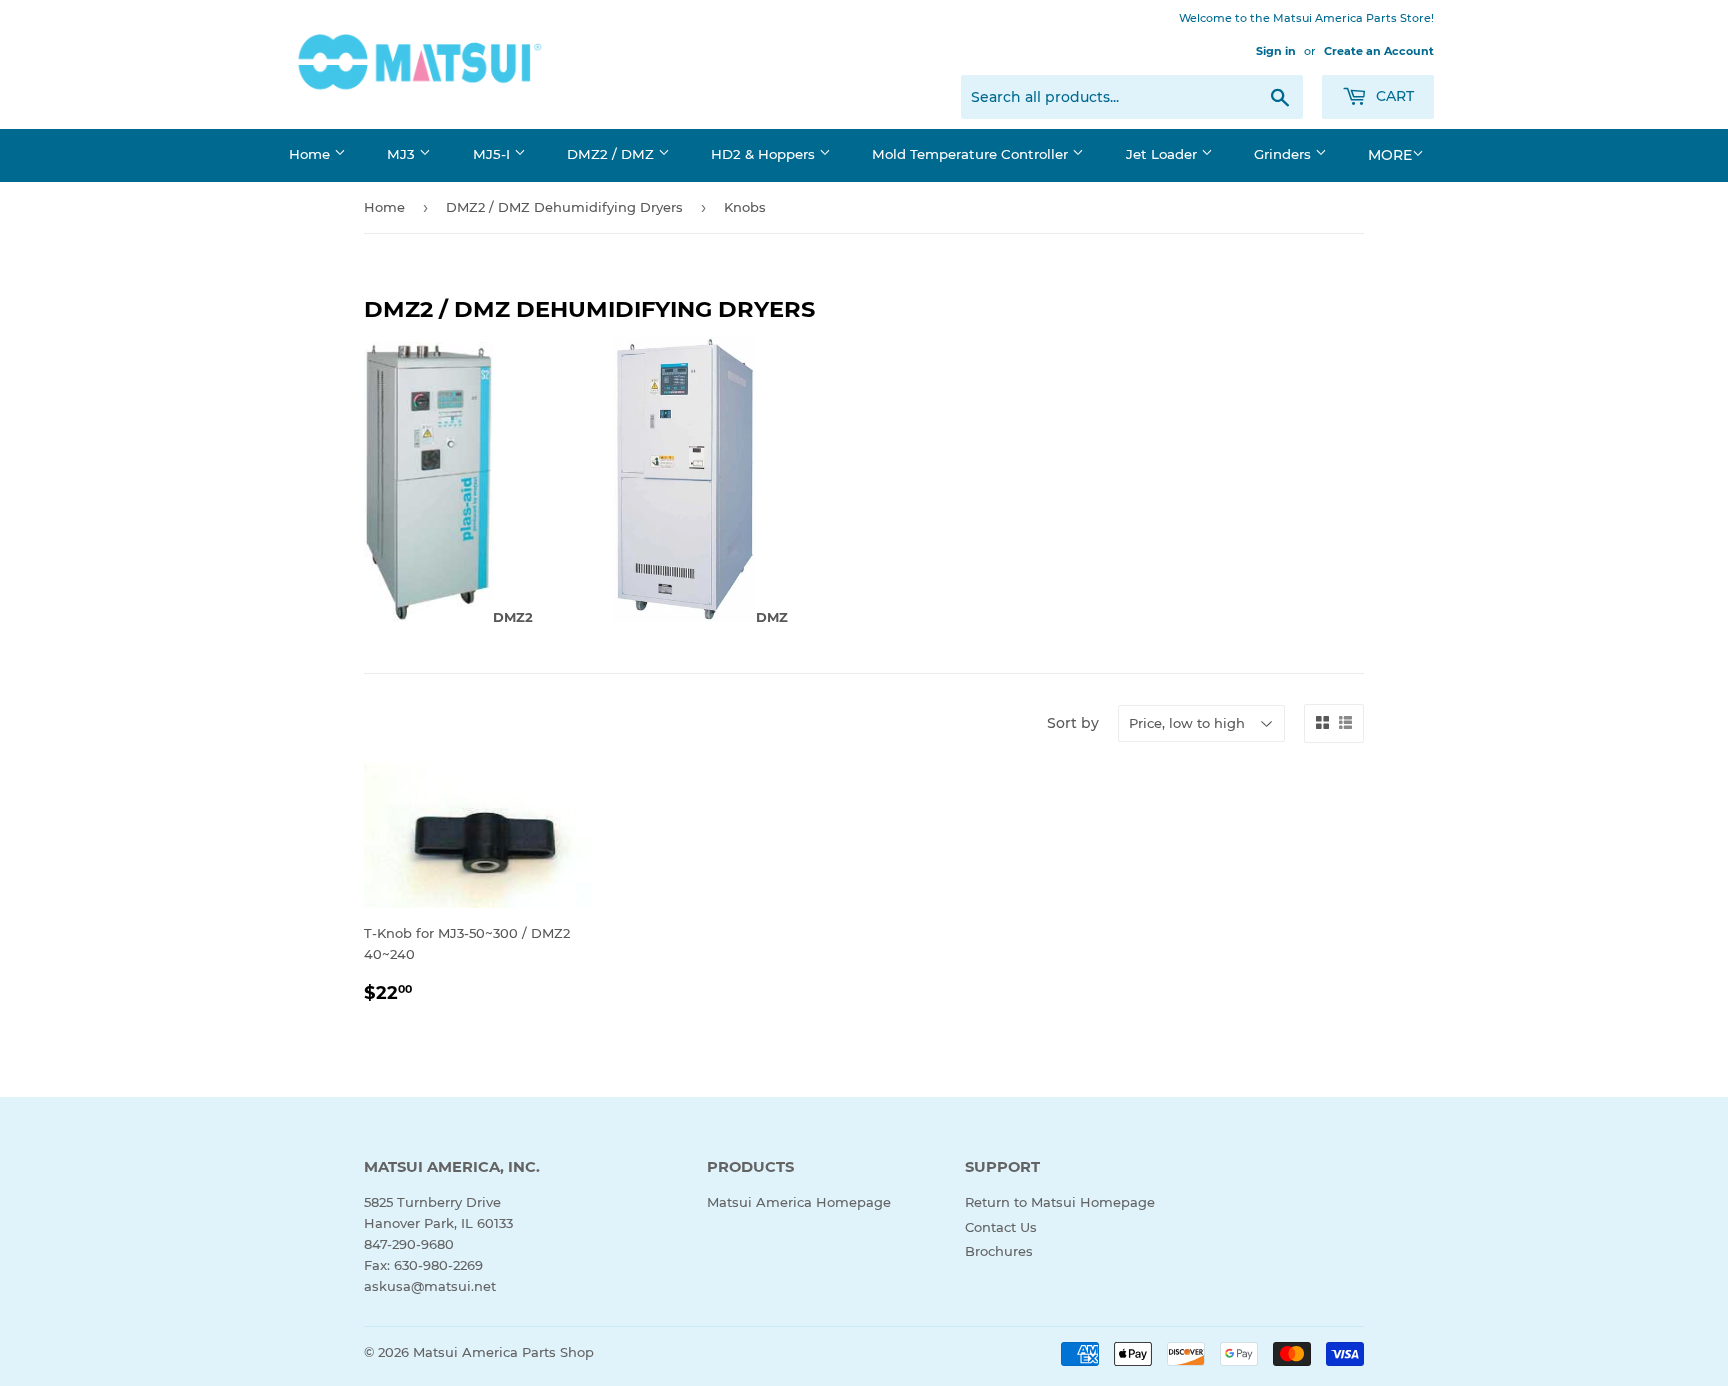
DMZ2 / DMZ (612, 154)
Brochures (999, 1251)
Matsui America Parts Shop (503, 1352)
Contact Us (1001, 1227)
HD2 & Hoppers (765, 154)
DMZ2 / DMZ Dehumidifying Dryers (564, 207)
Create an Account (1379, 51)
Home (311, 154)
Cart (1393, 96)
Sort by (1073, 723)
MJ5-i (493, 154)
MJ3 (403, 154)
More (1390, 155)
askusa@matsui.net (430, 1286)
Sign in (1276, 51)
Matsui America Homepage (799, 1202)
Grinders (1284, 154)
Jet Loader (1163, 154)
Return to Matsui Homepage (1060, 1202)
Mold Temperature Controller (972, 154)
